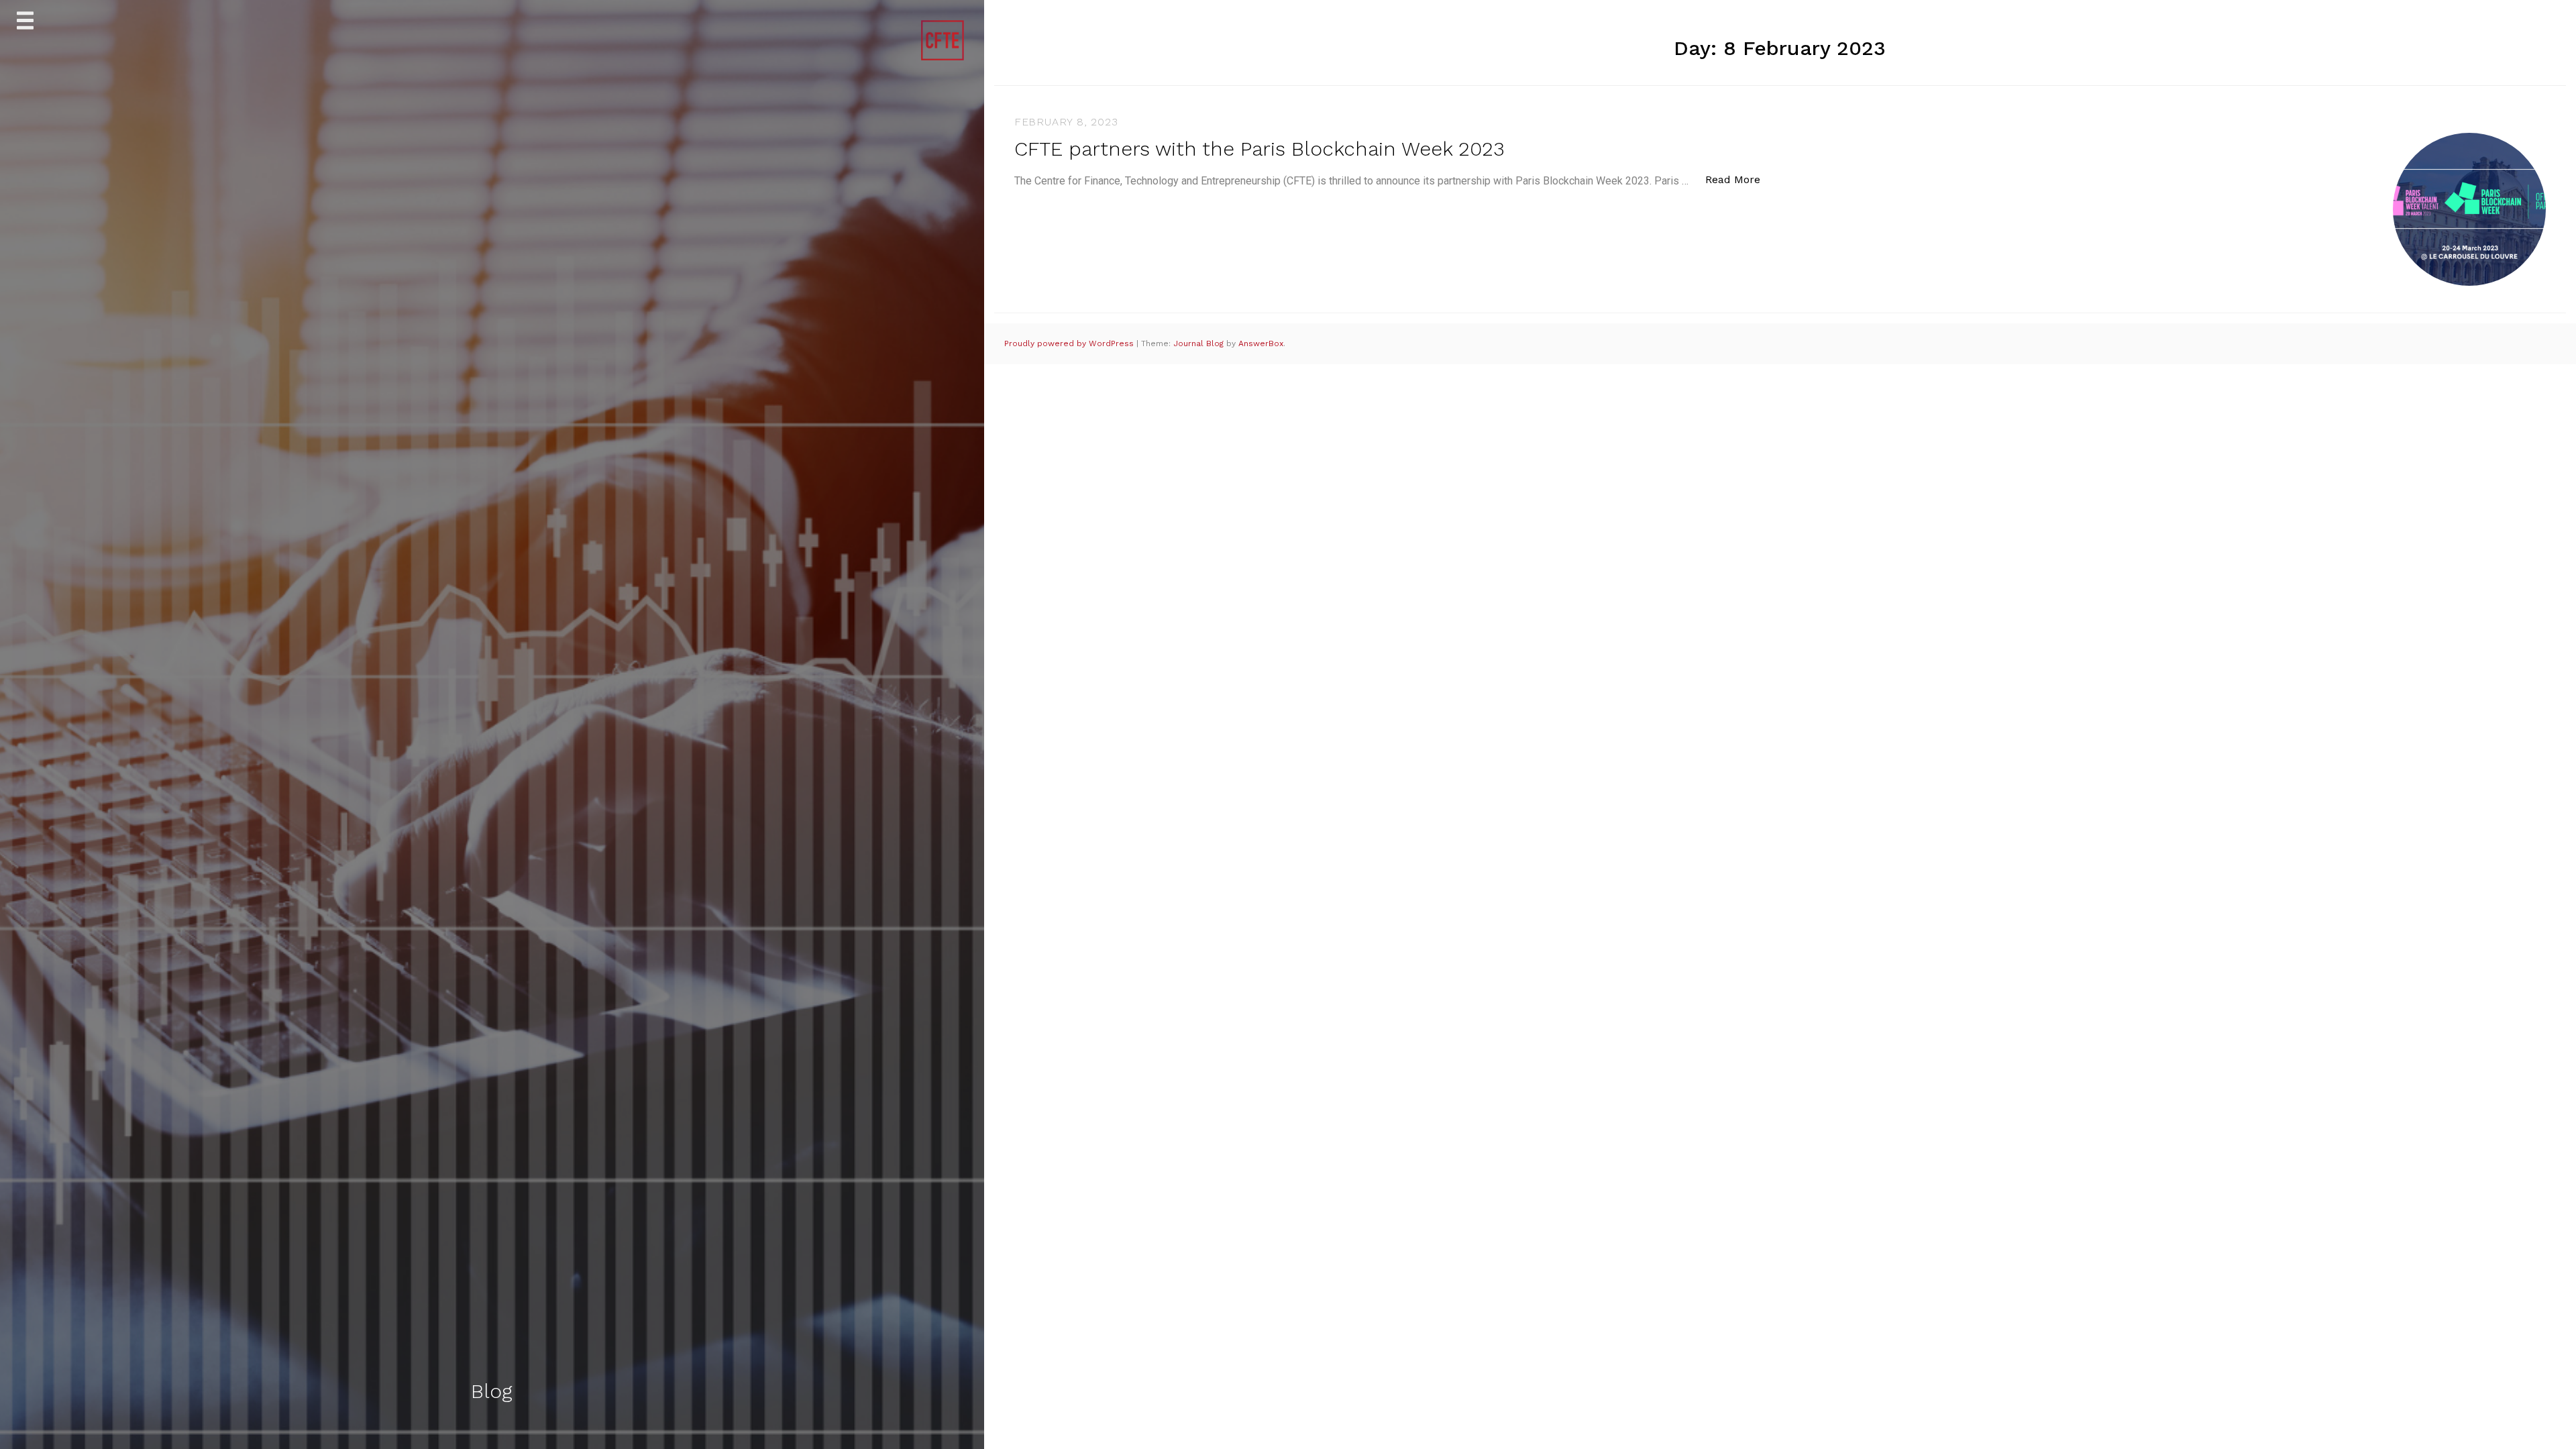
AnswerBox (1261, 343)
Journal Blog (1200, 343)
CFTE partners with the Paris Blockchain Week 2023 (1259, 149)
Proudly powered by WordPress (1070, 343)
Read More (1740, 179)
